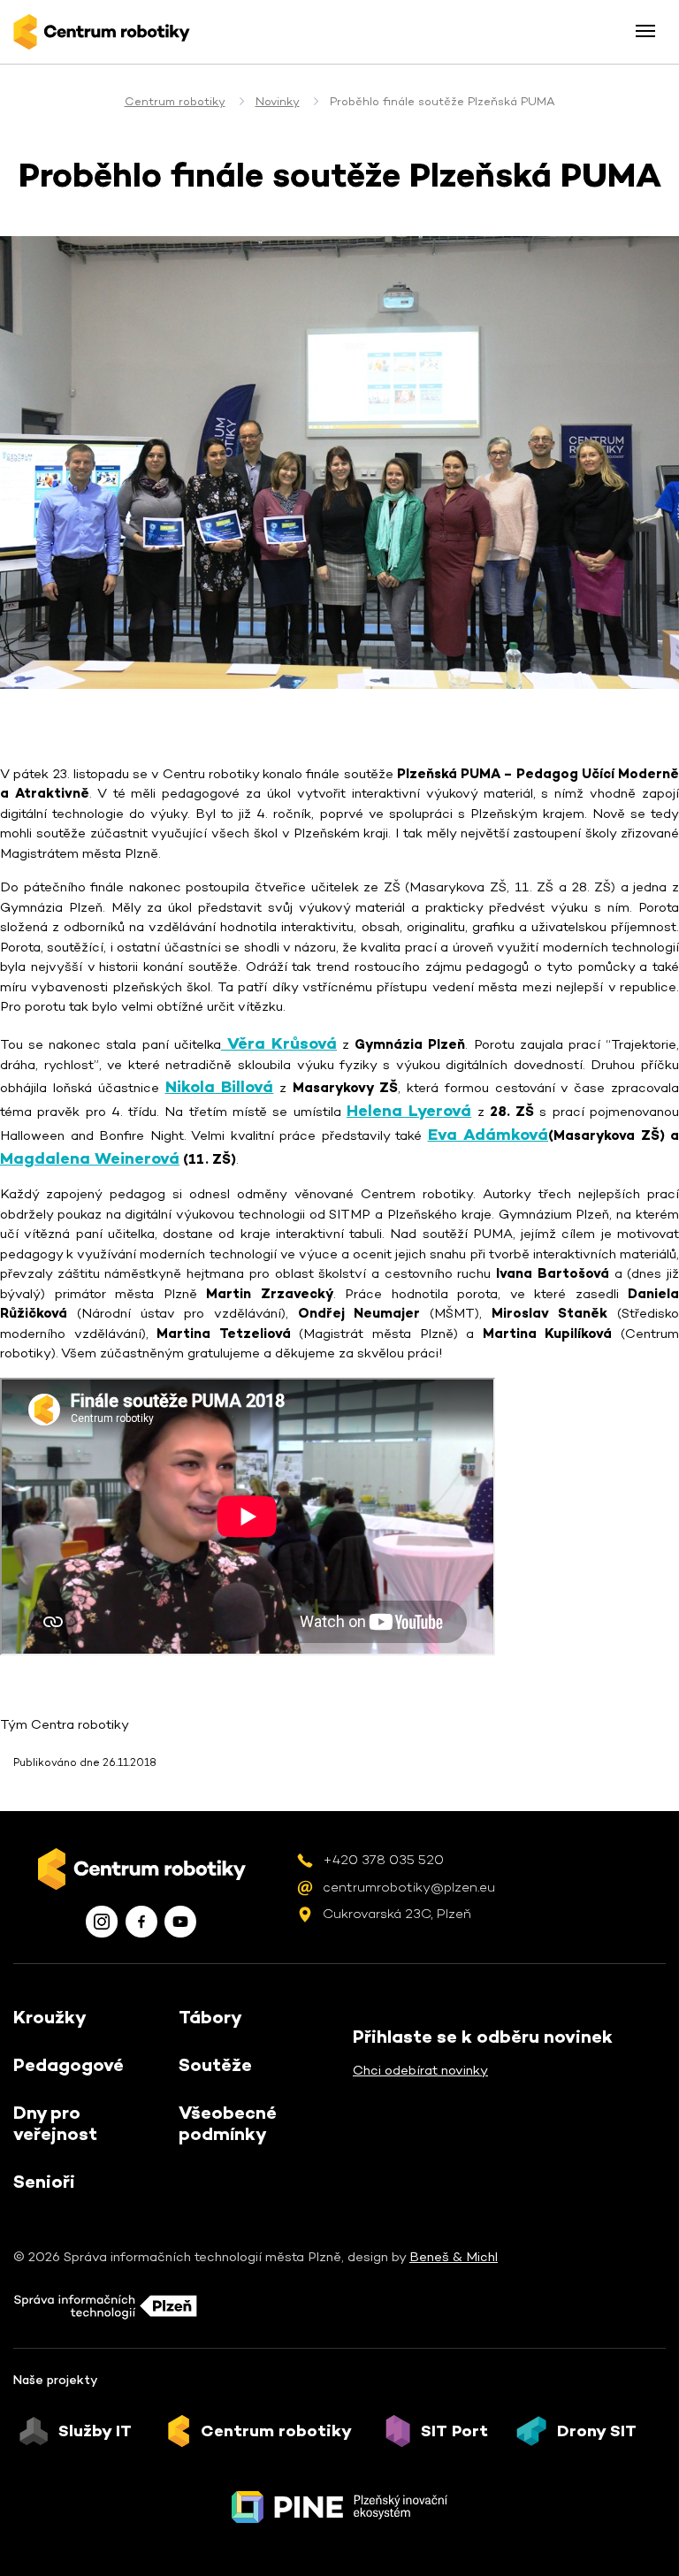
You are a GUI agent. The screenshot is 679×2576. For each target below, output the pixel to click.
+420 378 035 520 (383, 1859)
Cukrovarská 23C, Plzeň (397, 1913)
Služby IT (95, 2431)
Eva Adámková (488, 1134)
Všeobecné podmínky (228, 2123)
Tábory (210, 2017)
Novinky (278, 101)
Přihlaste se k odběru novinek (483, 2037)
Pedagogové (69, 2065)
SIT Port (454, 2431)
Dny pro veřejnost (55, 2123)
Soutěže (215, 2065)
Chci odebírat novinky (420, 2070)
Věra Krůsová (279, 1043)
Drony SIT (597, 2431)
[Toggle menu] (645, 31)
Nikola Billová (220, 1086)
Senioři (44, 2182)
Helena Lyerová (409, 1110)
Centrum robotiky (175, 101)
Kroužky (50, 2017)
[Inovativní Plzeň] (339, 2507)
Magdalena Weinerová (90, 1158)
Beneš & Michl (454, 2256)
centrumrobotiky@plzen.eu (409, 1887)
